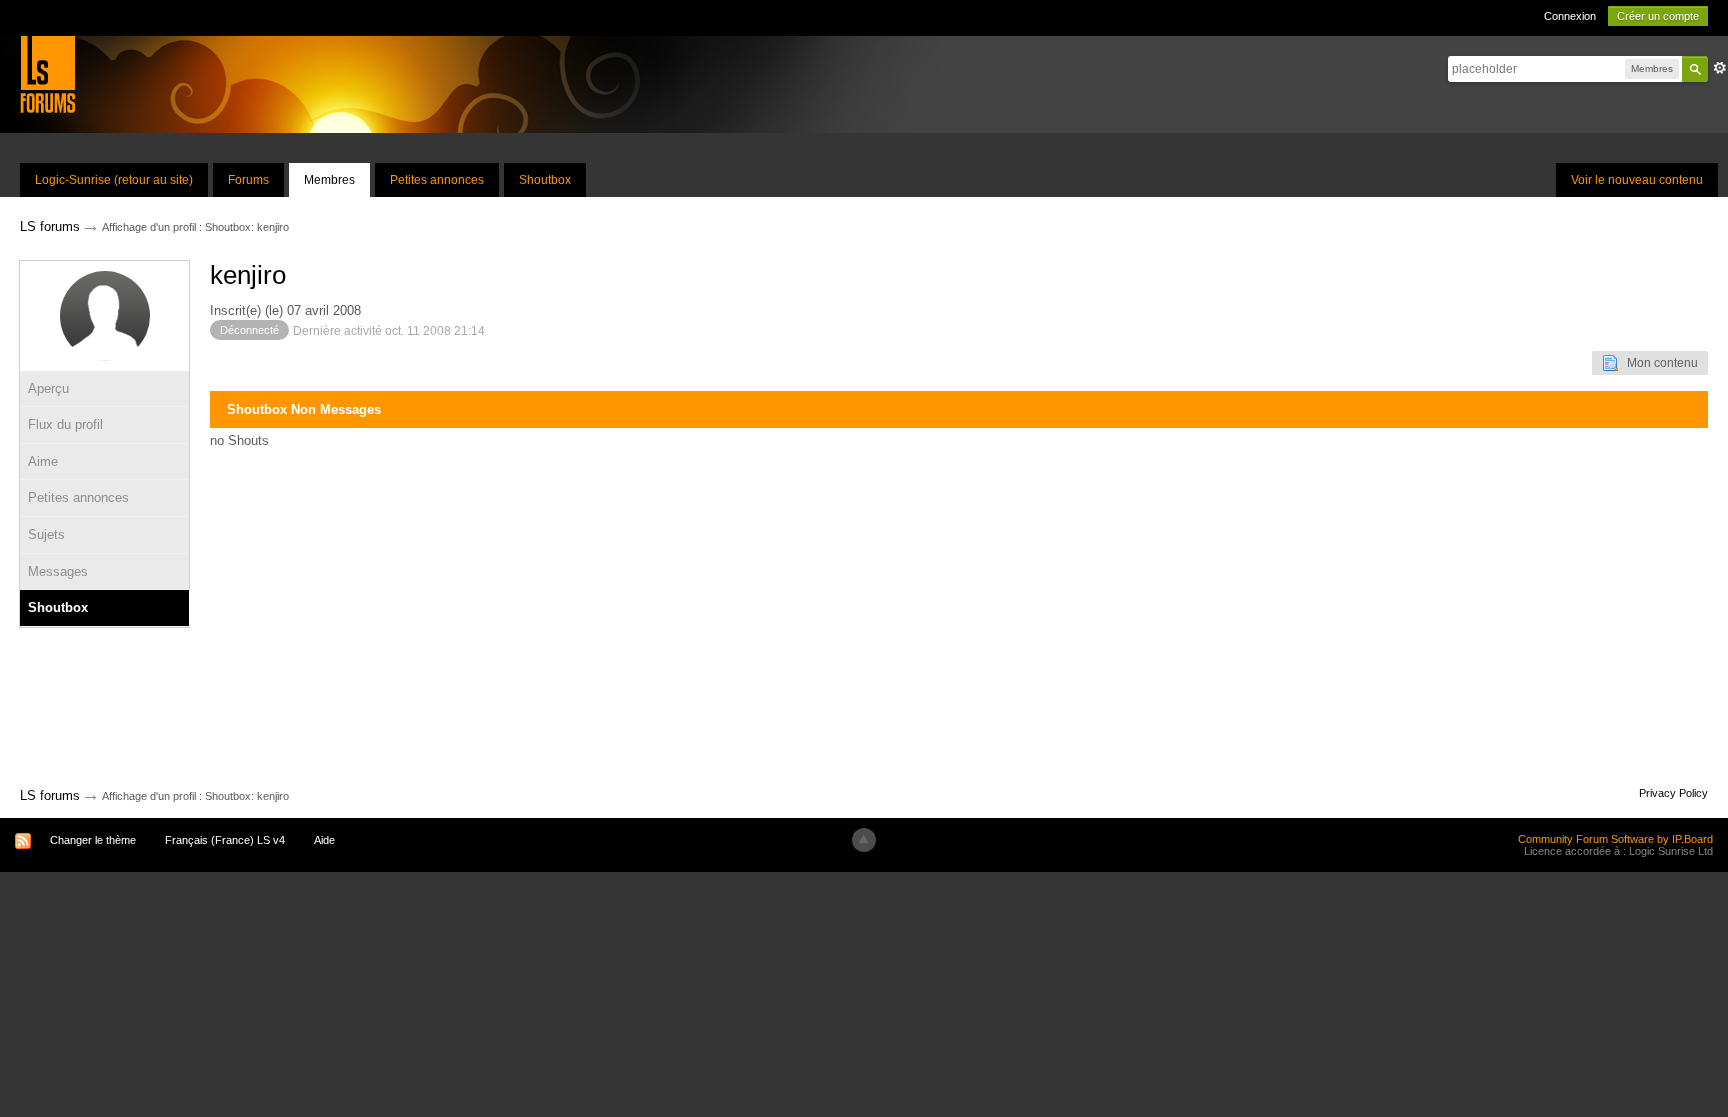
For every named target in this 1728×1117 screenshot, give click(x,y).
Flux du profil (65, 424)
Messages (58, 571)
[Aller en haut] (864, 840)
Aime (43, 461)
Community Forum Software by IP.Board (1615, 839)
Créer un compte (1658, 16)
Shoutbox (545, 180)
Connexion (1570, 16)
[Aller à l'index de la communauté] (47, 73)
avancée (1720, 68)
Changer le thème (93, 840)
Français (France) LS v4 (225, 840)
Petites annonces (437, 180)
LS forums (50, 795)
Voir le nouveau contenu (1637, 180)
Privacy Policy (1673, 793)
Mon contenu (1658, 363)
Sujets (46, 534)
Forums (248, 180)
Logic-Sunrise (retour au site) (114, 180)
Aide (324, 840)
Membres (329, 180)
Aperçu (48, 388)
